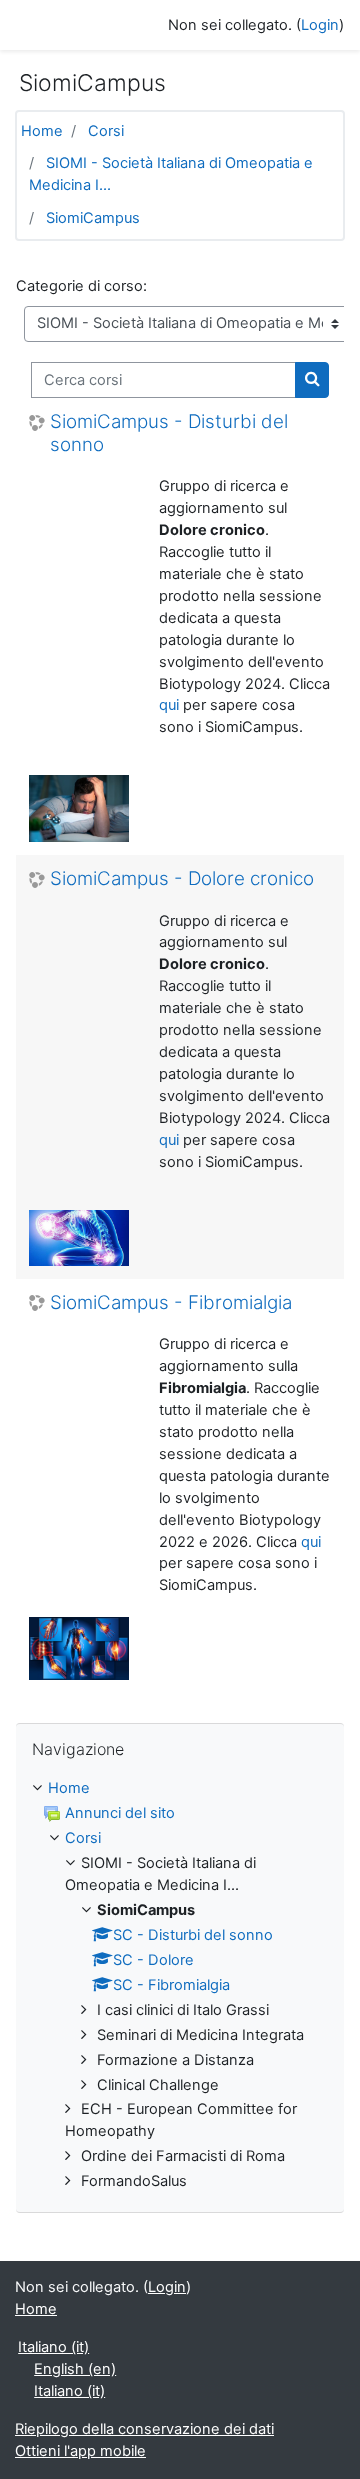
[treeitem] (180, 1985)
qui (169, 705)
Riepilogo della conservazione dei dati (144, 2429)
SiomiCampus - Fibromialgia (171, 1303)
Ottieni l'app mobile (80, 2451)
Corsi (106, 131)
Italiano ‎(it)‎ (53, 2347)
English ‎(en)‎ (75, 2369)
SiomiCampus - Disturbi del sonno (169, 433)
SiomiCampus (93, 218)
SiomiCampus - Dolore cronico (182, 879)
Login (320, 25)
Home (42, 131)
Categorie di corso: (81, 286)
